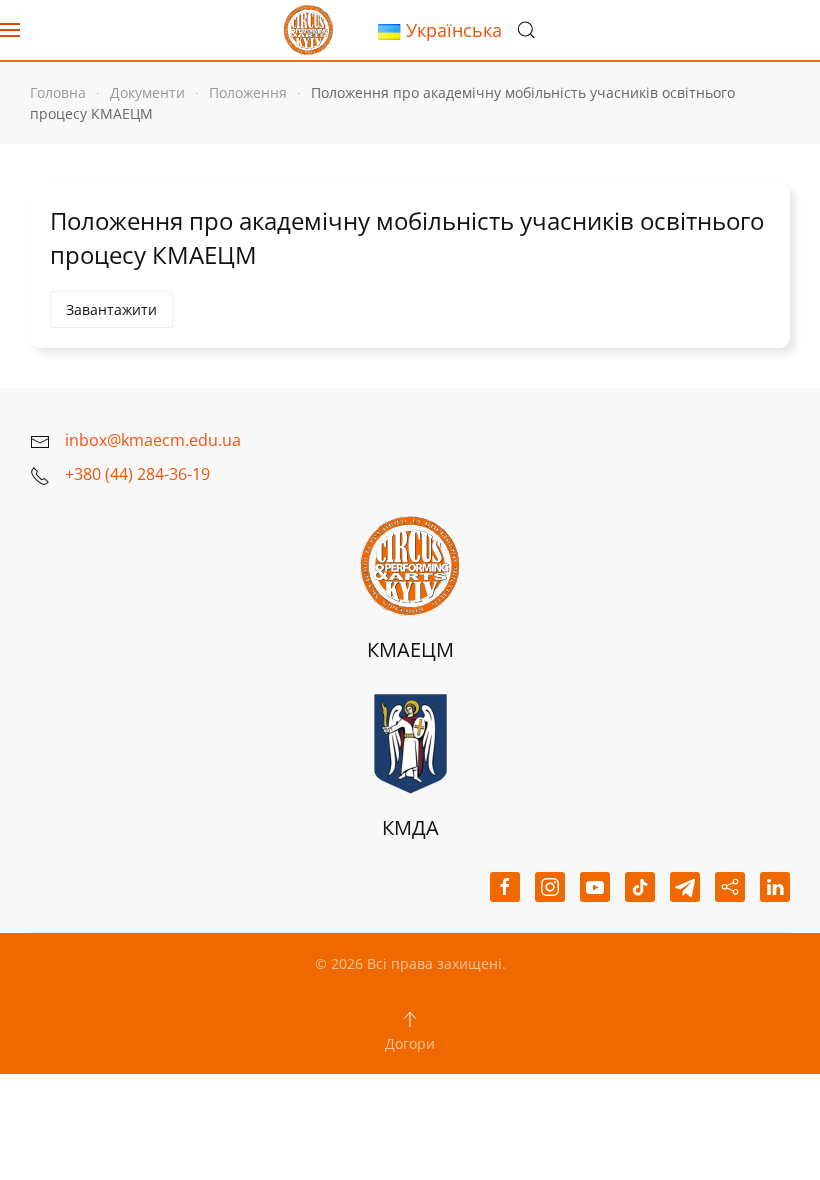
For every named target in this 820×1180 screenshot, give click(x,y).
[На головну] (308, 30)
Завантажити (111, 309)
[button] (10, 30)
